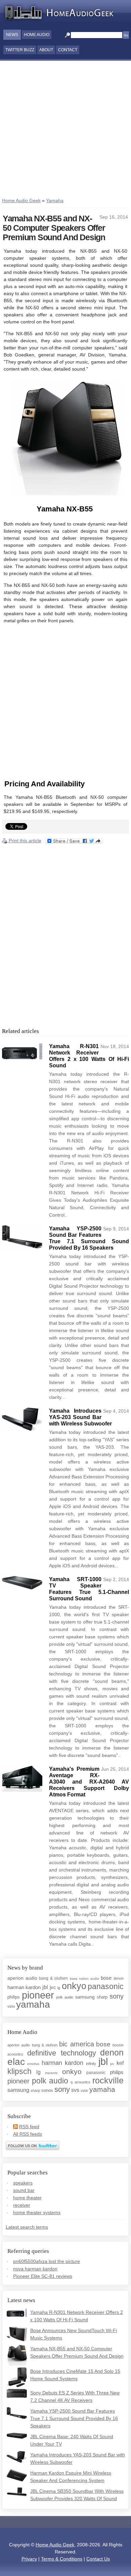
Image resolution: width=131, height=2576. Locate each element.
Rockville (108, 2080)
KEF (120, 2063)
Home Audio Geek (21, 200)
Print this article (24, 841)
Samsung (85, 1997)
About (46, 50)
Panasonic (106, 1986)
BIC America (77, 2044)
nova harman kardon (35, 2269)
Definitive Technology (62, 2053)
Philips (14, 1997)
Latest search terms (27, 2227)
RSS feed (29, 2127)
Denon (119, 1978)
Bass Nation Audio (84, 1978)
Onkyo (74, 1986)
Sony (117, 1996)
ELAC (16, 2062)
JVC (53, 1987)
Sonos (47, 2090)
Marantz (51, 2073)
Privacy (29, 2559)
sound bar (24, 2190)
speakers (23, 2183)
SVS (75, 2090)
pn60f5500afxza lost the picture (47, 2261)
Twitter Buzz (20, 50)
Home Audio (37, 35)
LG (59, 1988)
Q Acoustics (80, 2082)
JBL (45, 1987)
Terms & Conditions (62, 2559)
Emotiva (33, 2064)
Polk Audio (65, 1997)
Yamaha (55, 200)
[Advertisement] (65, 130)
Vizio (11, 2006)
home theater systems (37, 2212)
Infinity (91, 2064)
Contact (68, 50)
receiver (22, 2205)
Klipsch (19, 2071)
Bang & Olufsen (53, 1978)
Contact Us (98, 2559)
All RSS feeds (28, 2134)
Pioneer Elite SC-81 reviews (43, 2276)
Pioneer (38, 1995)
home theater (27, 2198)
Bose (106, 1978)
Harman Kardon (24, 1987)
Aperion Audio (22, 1978)
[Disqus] (65, 935)
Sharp (102, 1997)
